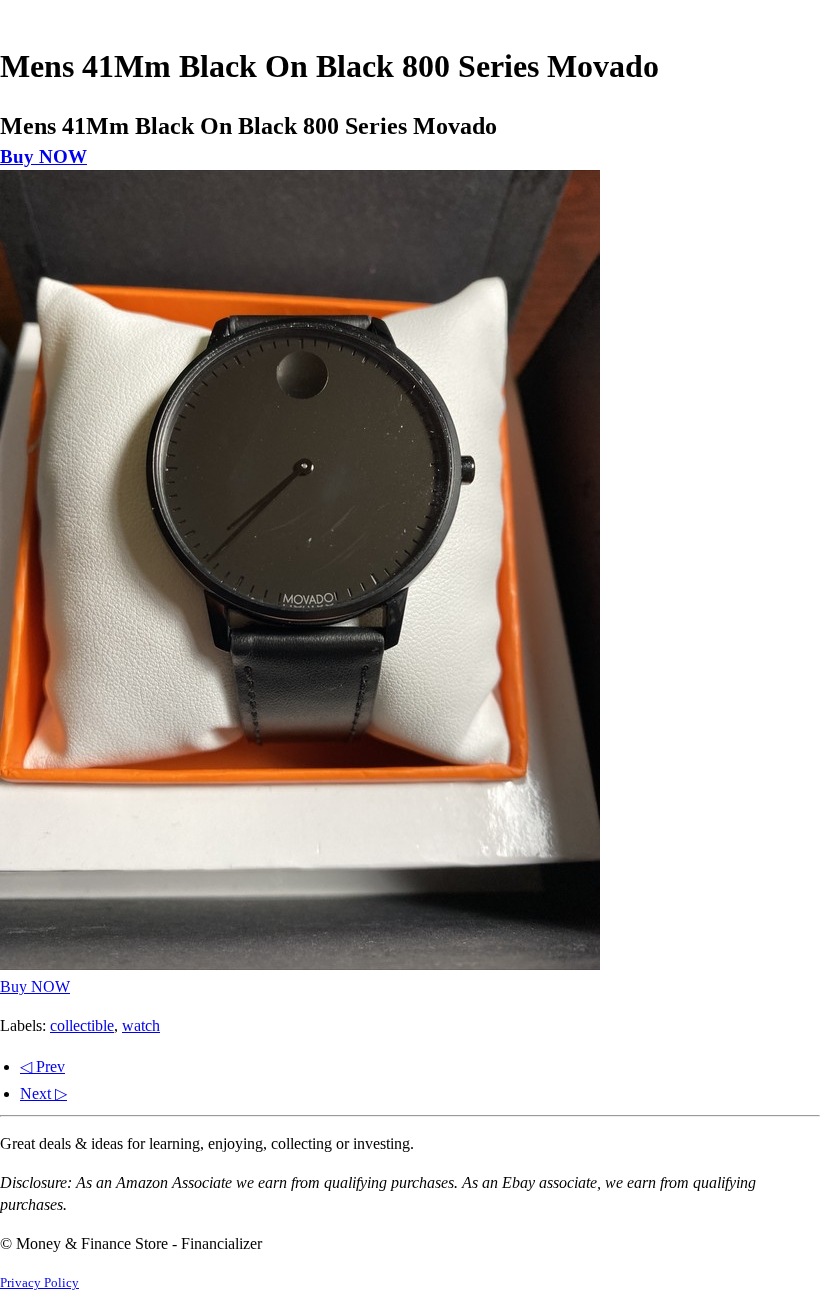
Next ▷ (43, 1093)
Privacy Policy (39, 1283)
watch (141, 1025)
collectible (82, 1025)
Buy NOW (43, 156)
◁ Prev (42, 1066)
